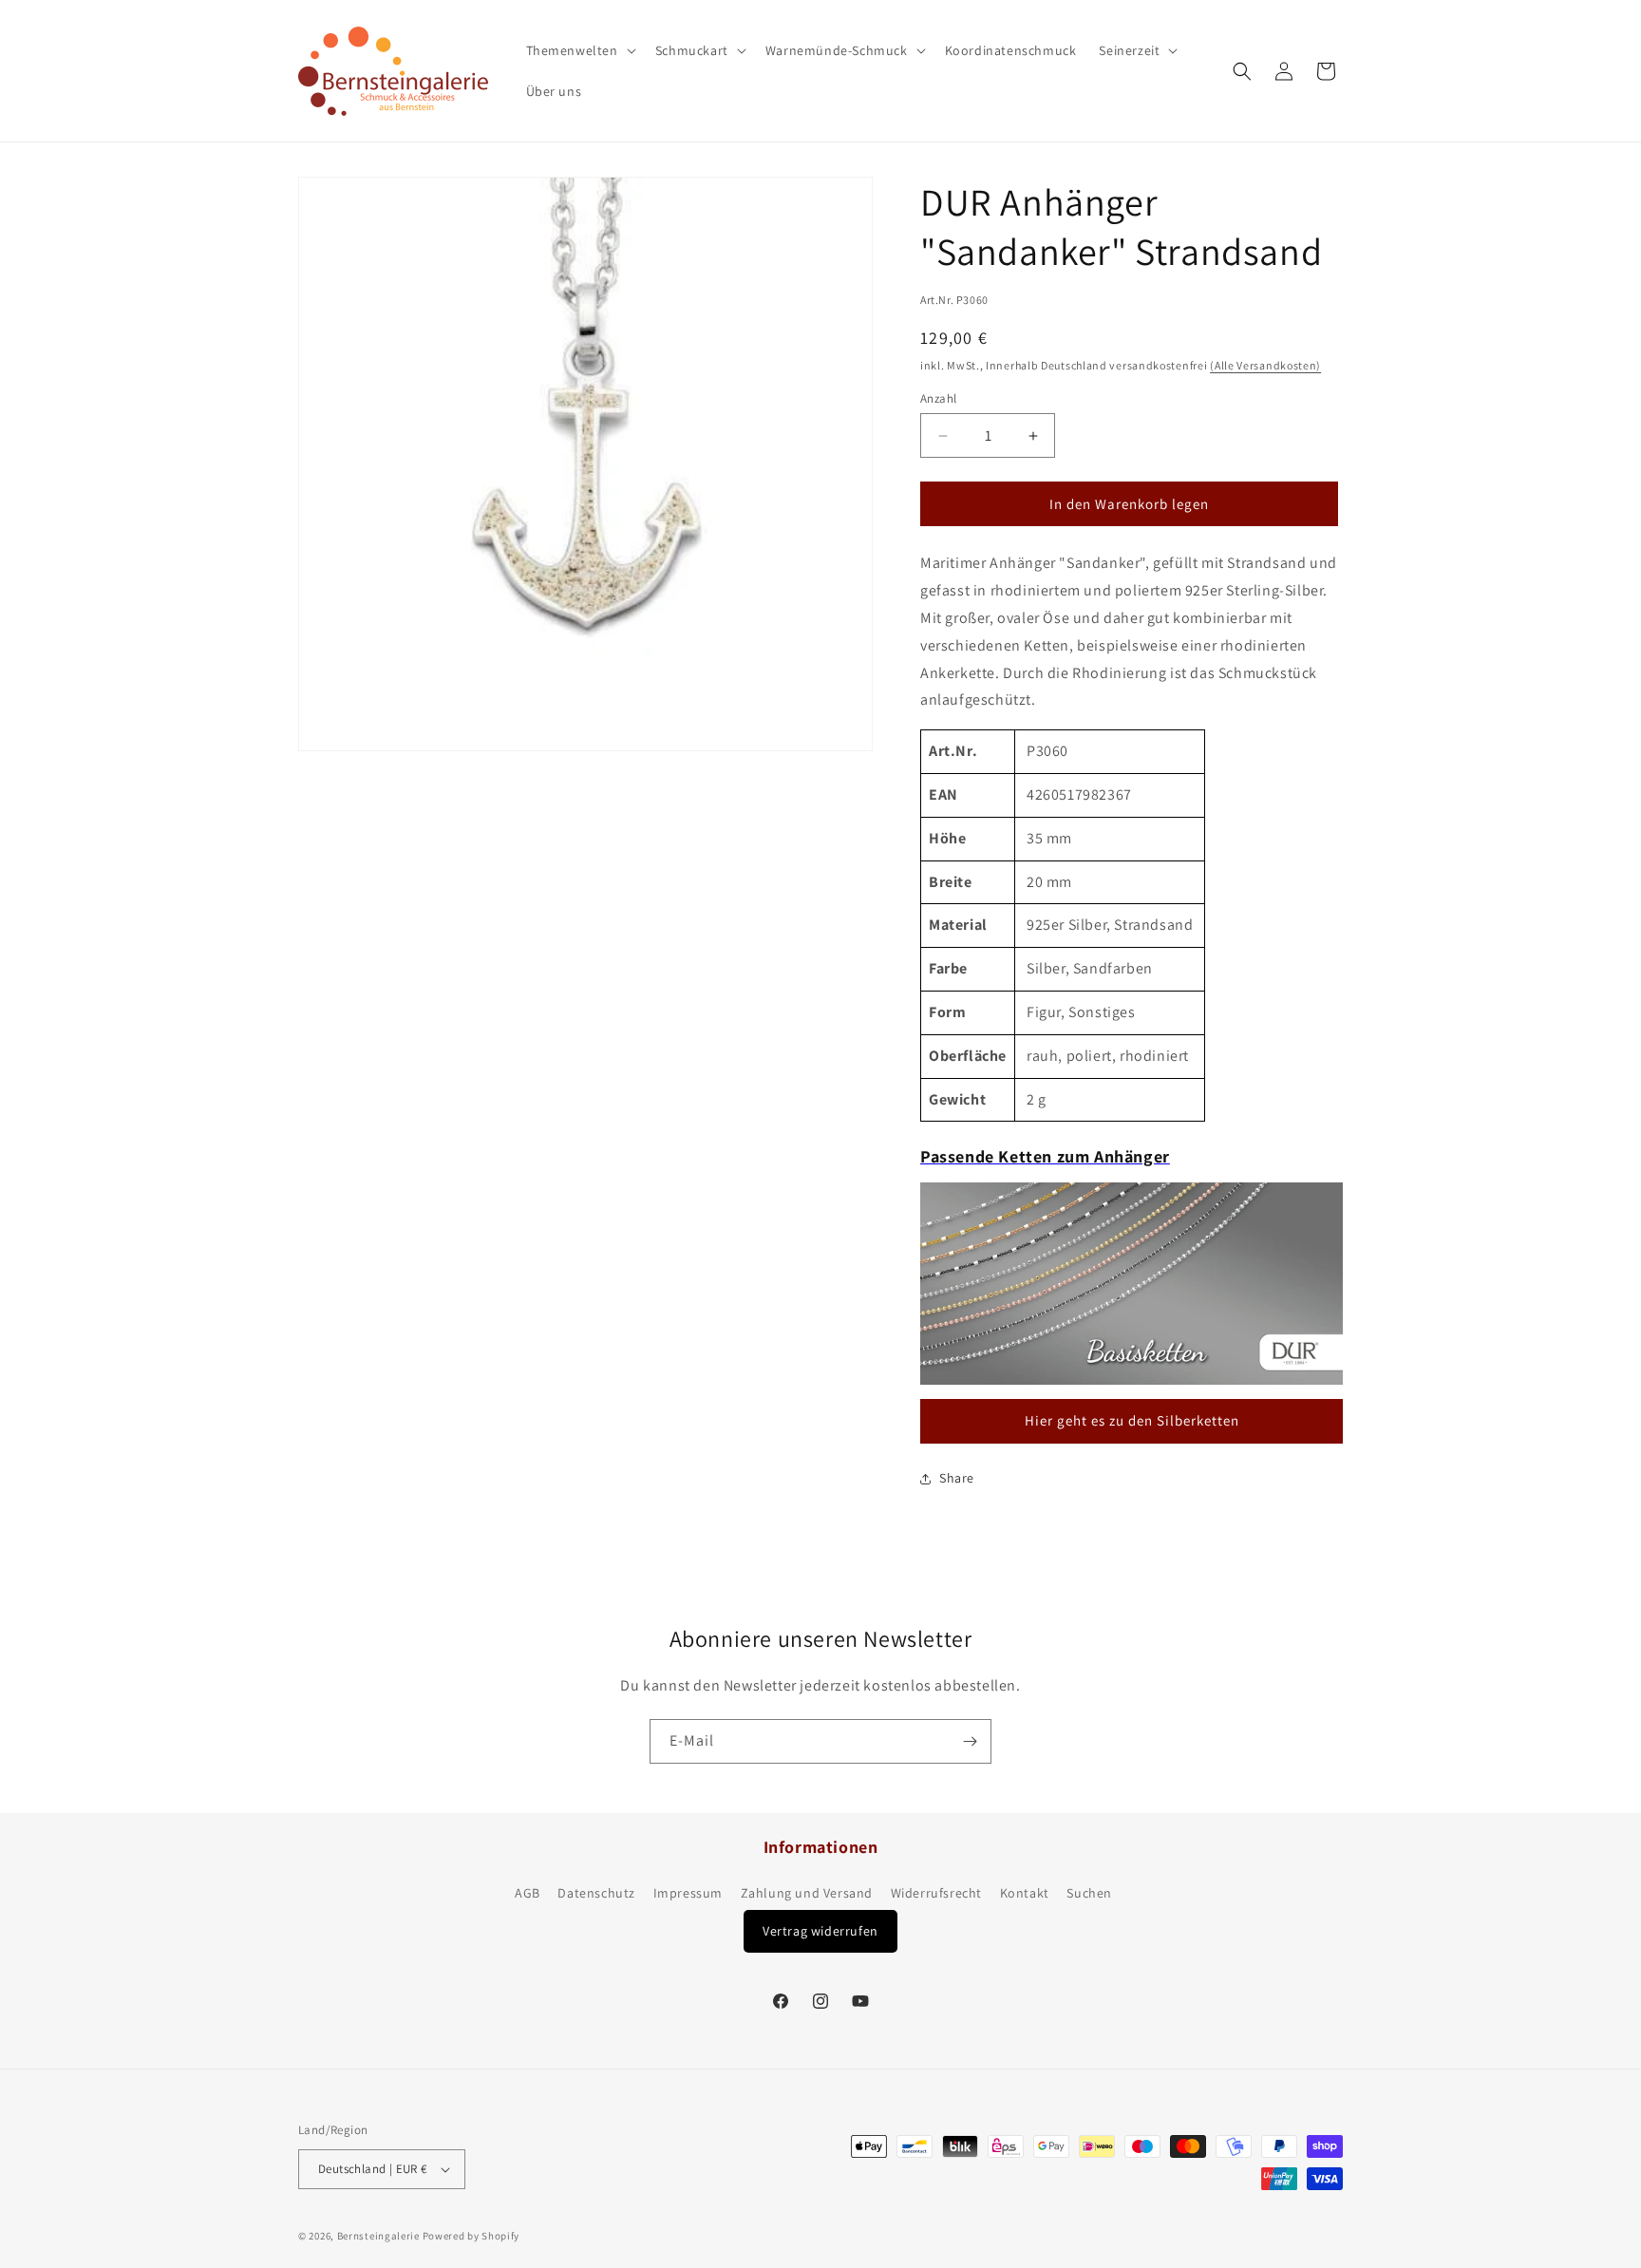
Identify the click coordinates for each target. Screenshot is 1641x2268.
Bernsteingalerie (378, 2236)
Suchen (1089, 1893)
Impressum (688, 1893)
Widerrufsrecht (936, 1893)
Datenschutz (596, 1893)
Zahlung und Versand (807, 1893)
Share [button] (957, 1478)
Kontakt (1025, 1893)
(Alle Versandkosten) (1265, 365)
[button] (579, 50)
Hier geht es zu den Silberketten (1132, 1420)
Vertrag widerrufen (820, 1931)
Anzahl (938, 398)
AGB (528, 1893)
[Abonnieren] (970, 1741)
